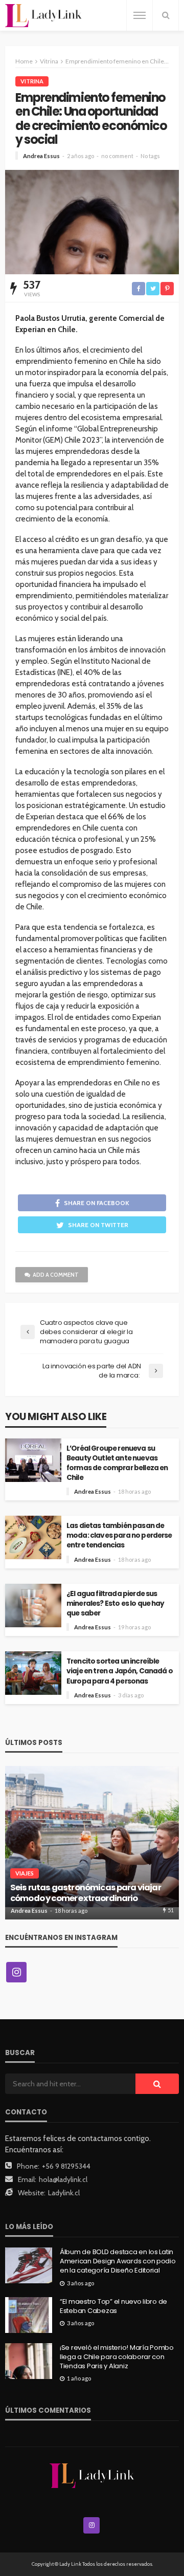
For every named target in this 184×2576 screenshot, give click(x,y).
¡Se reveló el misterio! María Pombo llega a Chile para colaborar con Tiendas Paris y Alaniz (117, 2357)
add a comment (56, 1275)
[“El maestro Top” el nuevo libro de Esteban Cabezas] (29, 2315)
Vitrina (32, 81)
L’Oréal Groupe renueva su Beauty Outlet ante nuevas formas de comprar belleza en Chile (117, 1463)
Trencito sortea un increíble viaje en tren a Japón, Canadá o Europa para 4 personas (120, 1671)
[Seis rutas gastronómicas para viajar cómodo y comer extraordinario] (92, 1843)
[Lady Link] (92, 2475)
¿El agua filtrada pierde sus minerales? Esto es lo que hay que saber (116, 1603)
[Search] (166, 15)
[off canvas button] (140, 15)
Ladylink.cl (64, 2193)
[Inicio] (43, 16)
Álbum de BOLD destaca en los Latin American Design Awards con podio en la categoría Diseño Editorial (118, 2261)
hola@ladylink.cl (63, 2179)
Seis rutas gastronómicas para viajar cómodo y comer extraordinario (86, 1893)
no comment (117, 156)
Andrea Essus (41, 156)
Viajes (25, 1873)
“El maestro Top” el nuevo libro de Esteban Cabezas (113, 2306)
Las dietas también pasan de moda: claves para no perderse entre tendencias (119, 1535)
